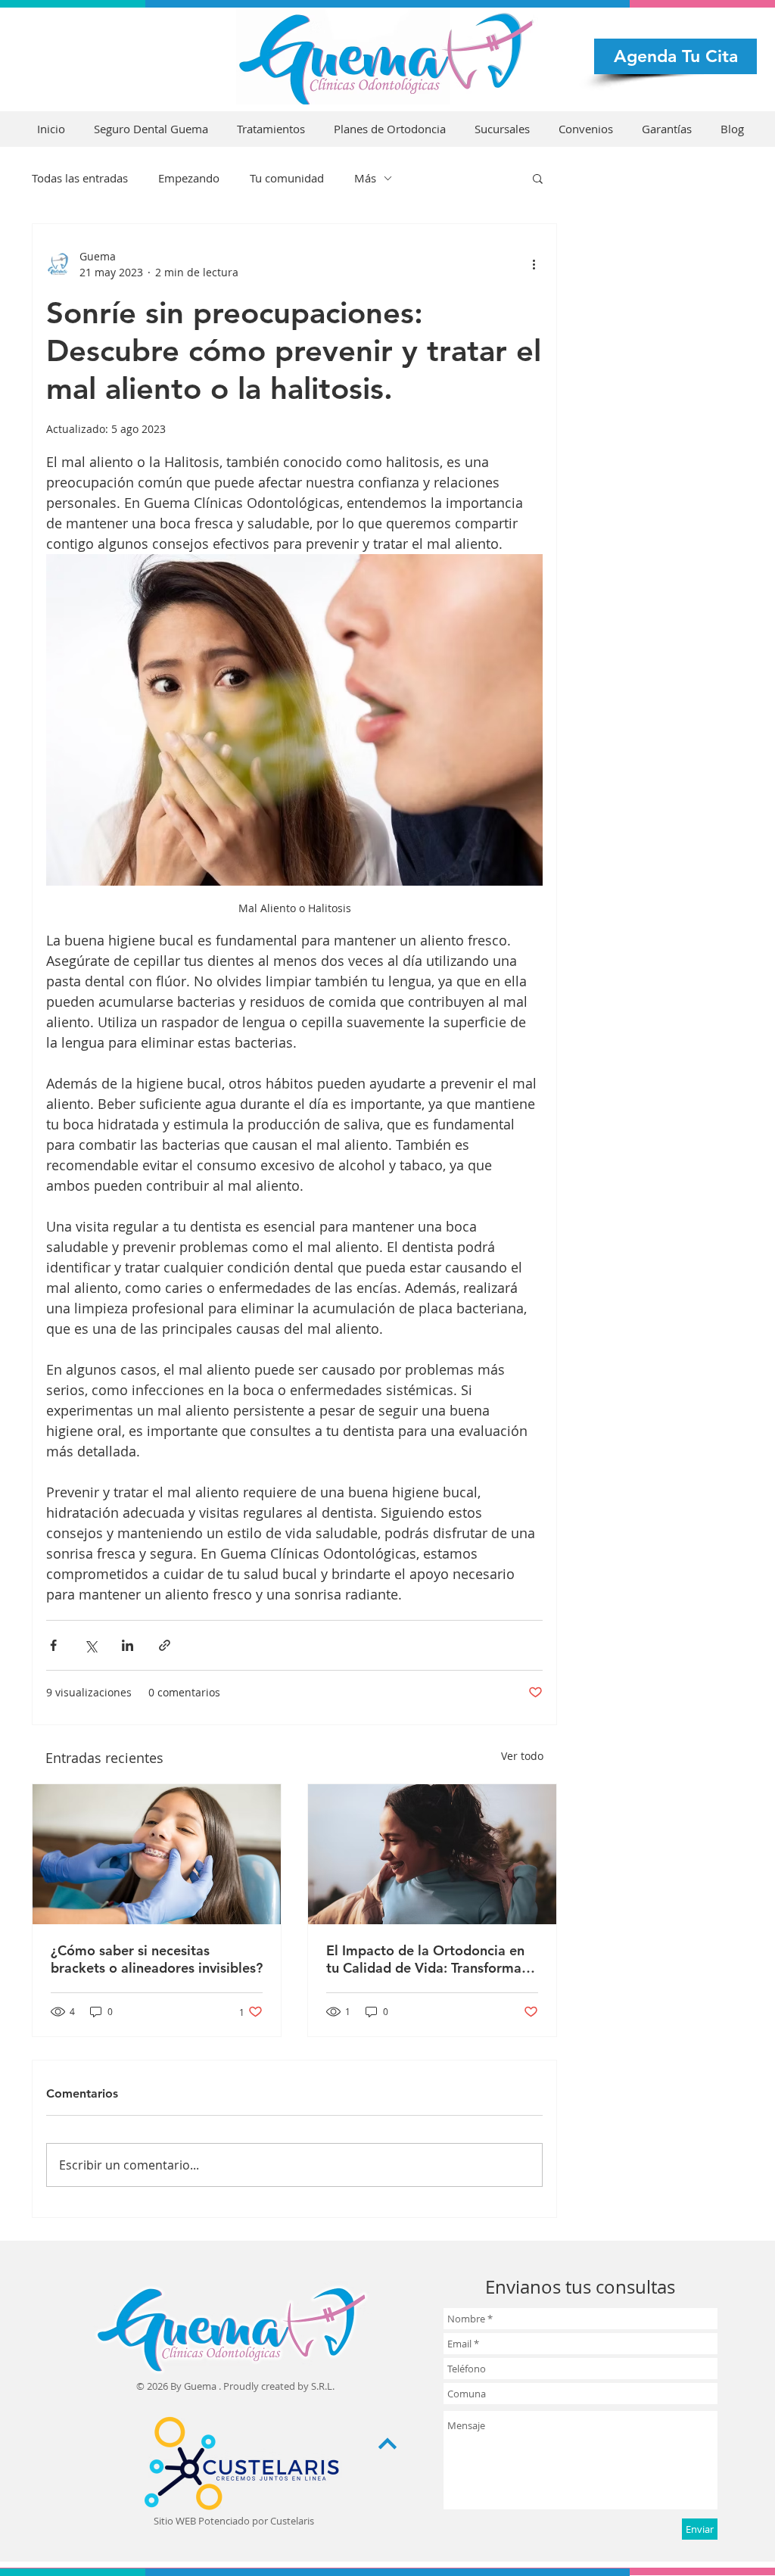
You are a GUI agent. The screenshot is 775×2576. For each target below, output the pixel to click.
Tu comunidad (287, 178)
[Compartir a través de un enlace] (165, 1645)
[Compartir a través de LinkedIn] (128, 1645)
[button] (538, 178)
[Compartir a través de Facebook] (53, 1645)
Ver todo (522, 1756)
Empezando (189, 178)
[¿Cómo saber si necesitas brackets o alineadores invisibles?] (157, 1854)
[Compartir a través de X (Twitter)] (90, 1645)
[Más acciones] (534, 264)
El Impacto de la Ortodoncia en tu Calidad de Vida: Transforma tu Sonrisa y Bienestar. (432, 1959)
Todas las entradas (80, 178)
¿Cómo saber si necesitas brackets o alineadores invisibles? (157, 1959)
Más (365, 178)
